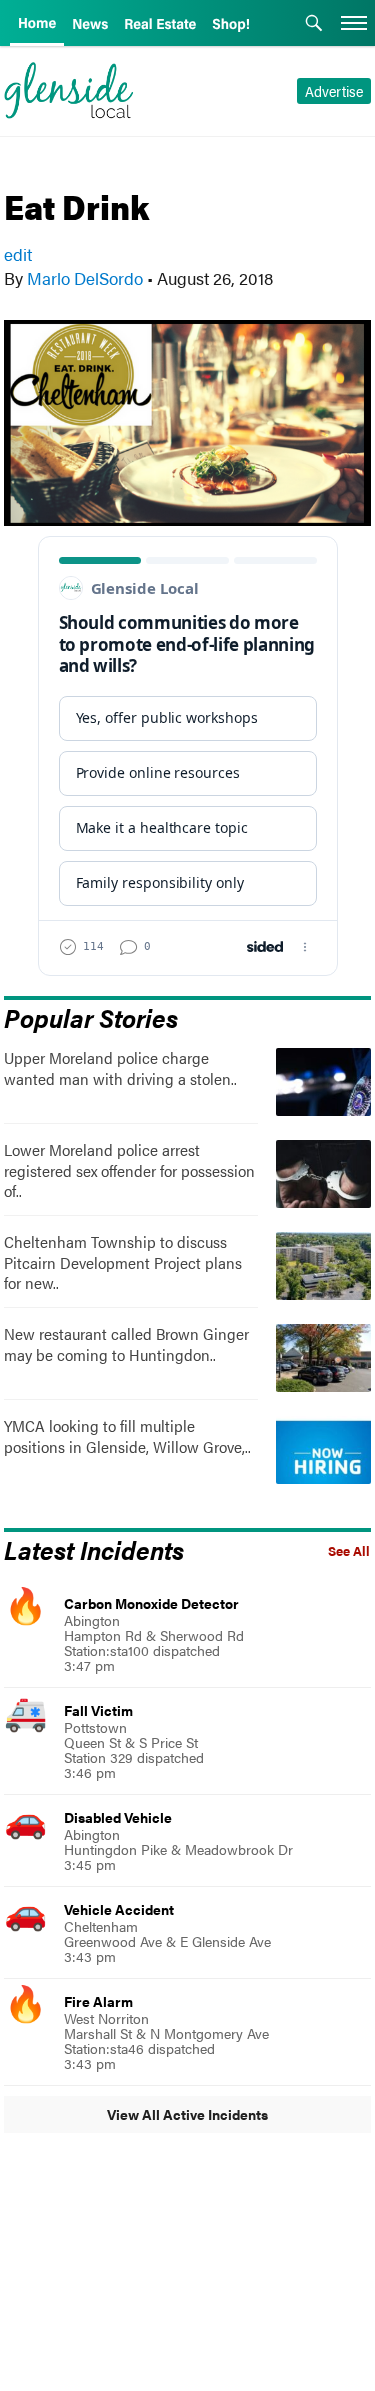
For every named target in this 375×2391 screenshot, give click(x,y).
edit (18, 254)
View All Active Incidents (187, 2114)
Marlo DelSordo (85, 278)
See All (349, 1551)
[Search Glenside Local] (314, 25)
